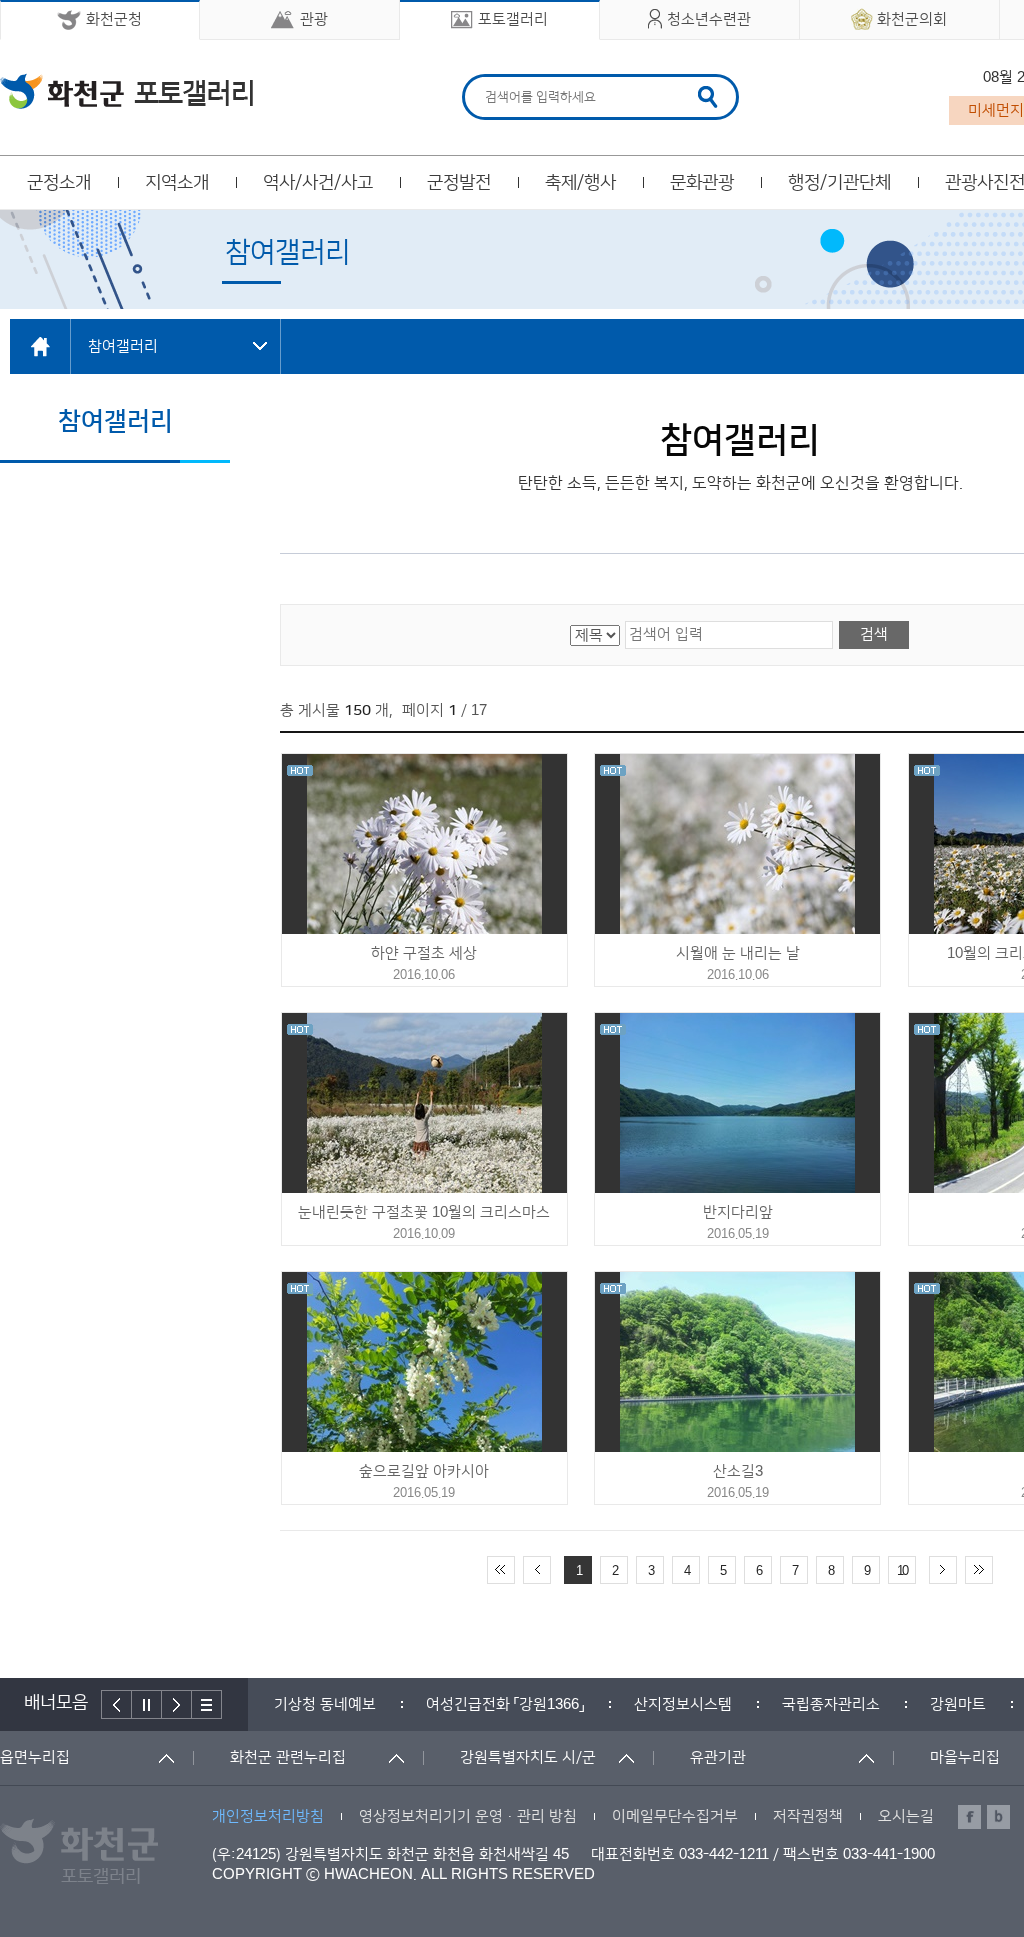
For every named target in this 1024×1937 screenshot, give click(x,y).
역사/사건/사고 (318, 183)
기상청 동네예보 (325, 1704)
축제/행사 (580, 183)
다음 (177, 1704)
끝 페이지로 (979, 1570)
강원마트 (958, 1704)
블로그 (998, 1817)
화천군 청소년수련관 (126, 91)
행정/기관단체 (839, 183)
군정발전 (459, 183)
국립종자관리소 (831, 1704)
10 (902, 1571)
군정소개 (59, 183)
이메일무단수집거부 (675, 1816)
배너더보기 (207, 1704)
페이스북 (969, 1817)
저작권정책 (808, 1816)
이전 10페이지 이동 (537, 1570)
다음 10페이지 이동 (943, 1570)
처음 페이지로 (501, 1570)
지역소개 (177, 183)
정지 (147, 1704)
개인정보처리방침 (268, 1816)
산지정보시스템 (683, 1704)
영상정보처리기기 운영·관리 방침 (468, 1816)
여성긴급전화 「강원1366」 (505, 1704)
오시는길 (906, 1816)
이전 (116, 1704)
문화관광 (702, 183)
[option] (325, 1704)
